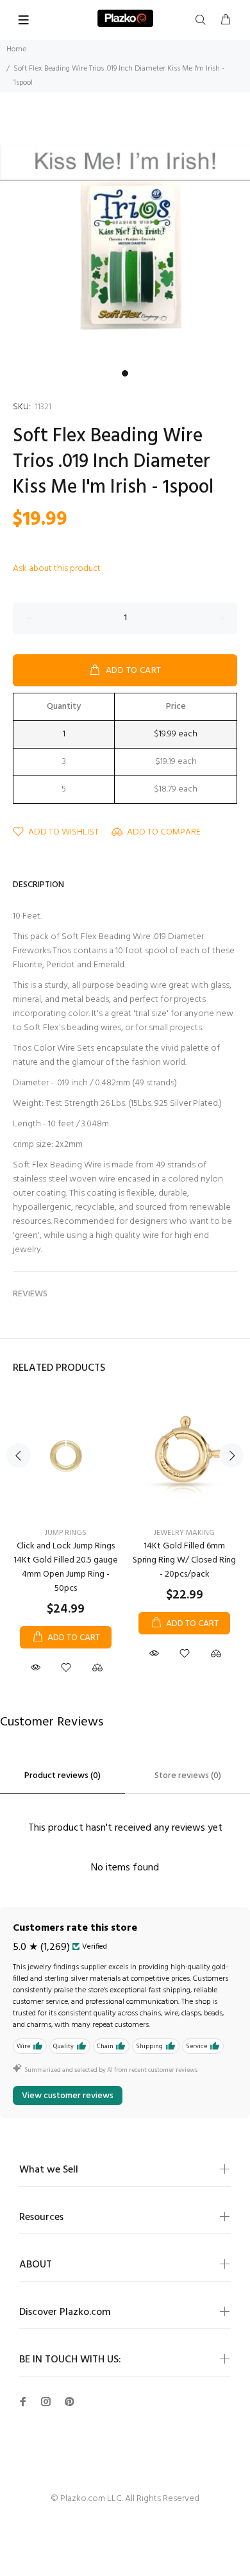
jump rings (66, 1533)
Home (16, 49)
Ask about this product (57, 569)
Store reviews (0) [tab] (188, 1776)
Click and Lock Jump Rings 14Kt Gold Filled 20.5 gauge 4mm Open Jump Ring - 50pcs (66, 1567)
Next (231, 1455)
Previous (19, 1455)
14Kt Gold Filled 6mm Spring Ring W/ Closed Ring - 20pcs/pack (184, 1560)
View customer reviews (68, 2096)
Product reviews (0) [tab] (63, 1776)
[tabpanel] (125, 239)
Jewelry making (184, 1533)
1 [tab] (125, 373)
